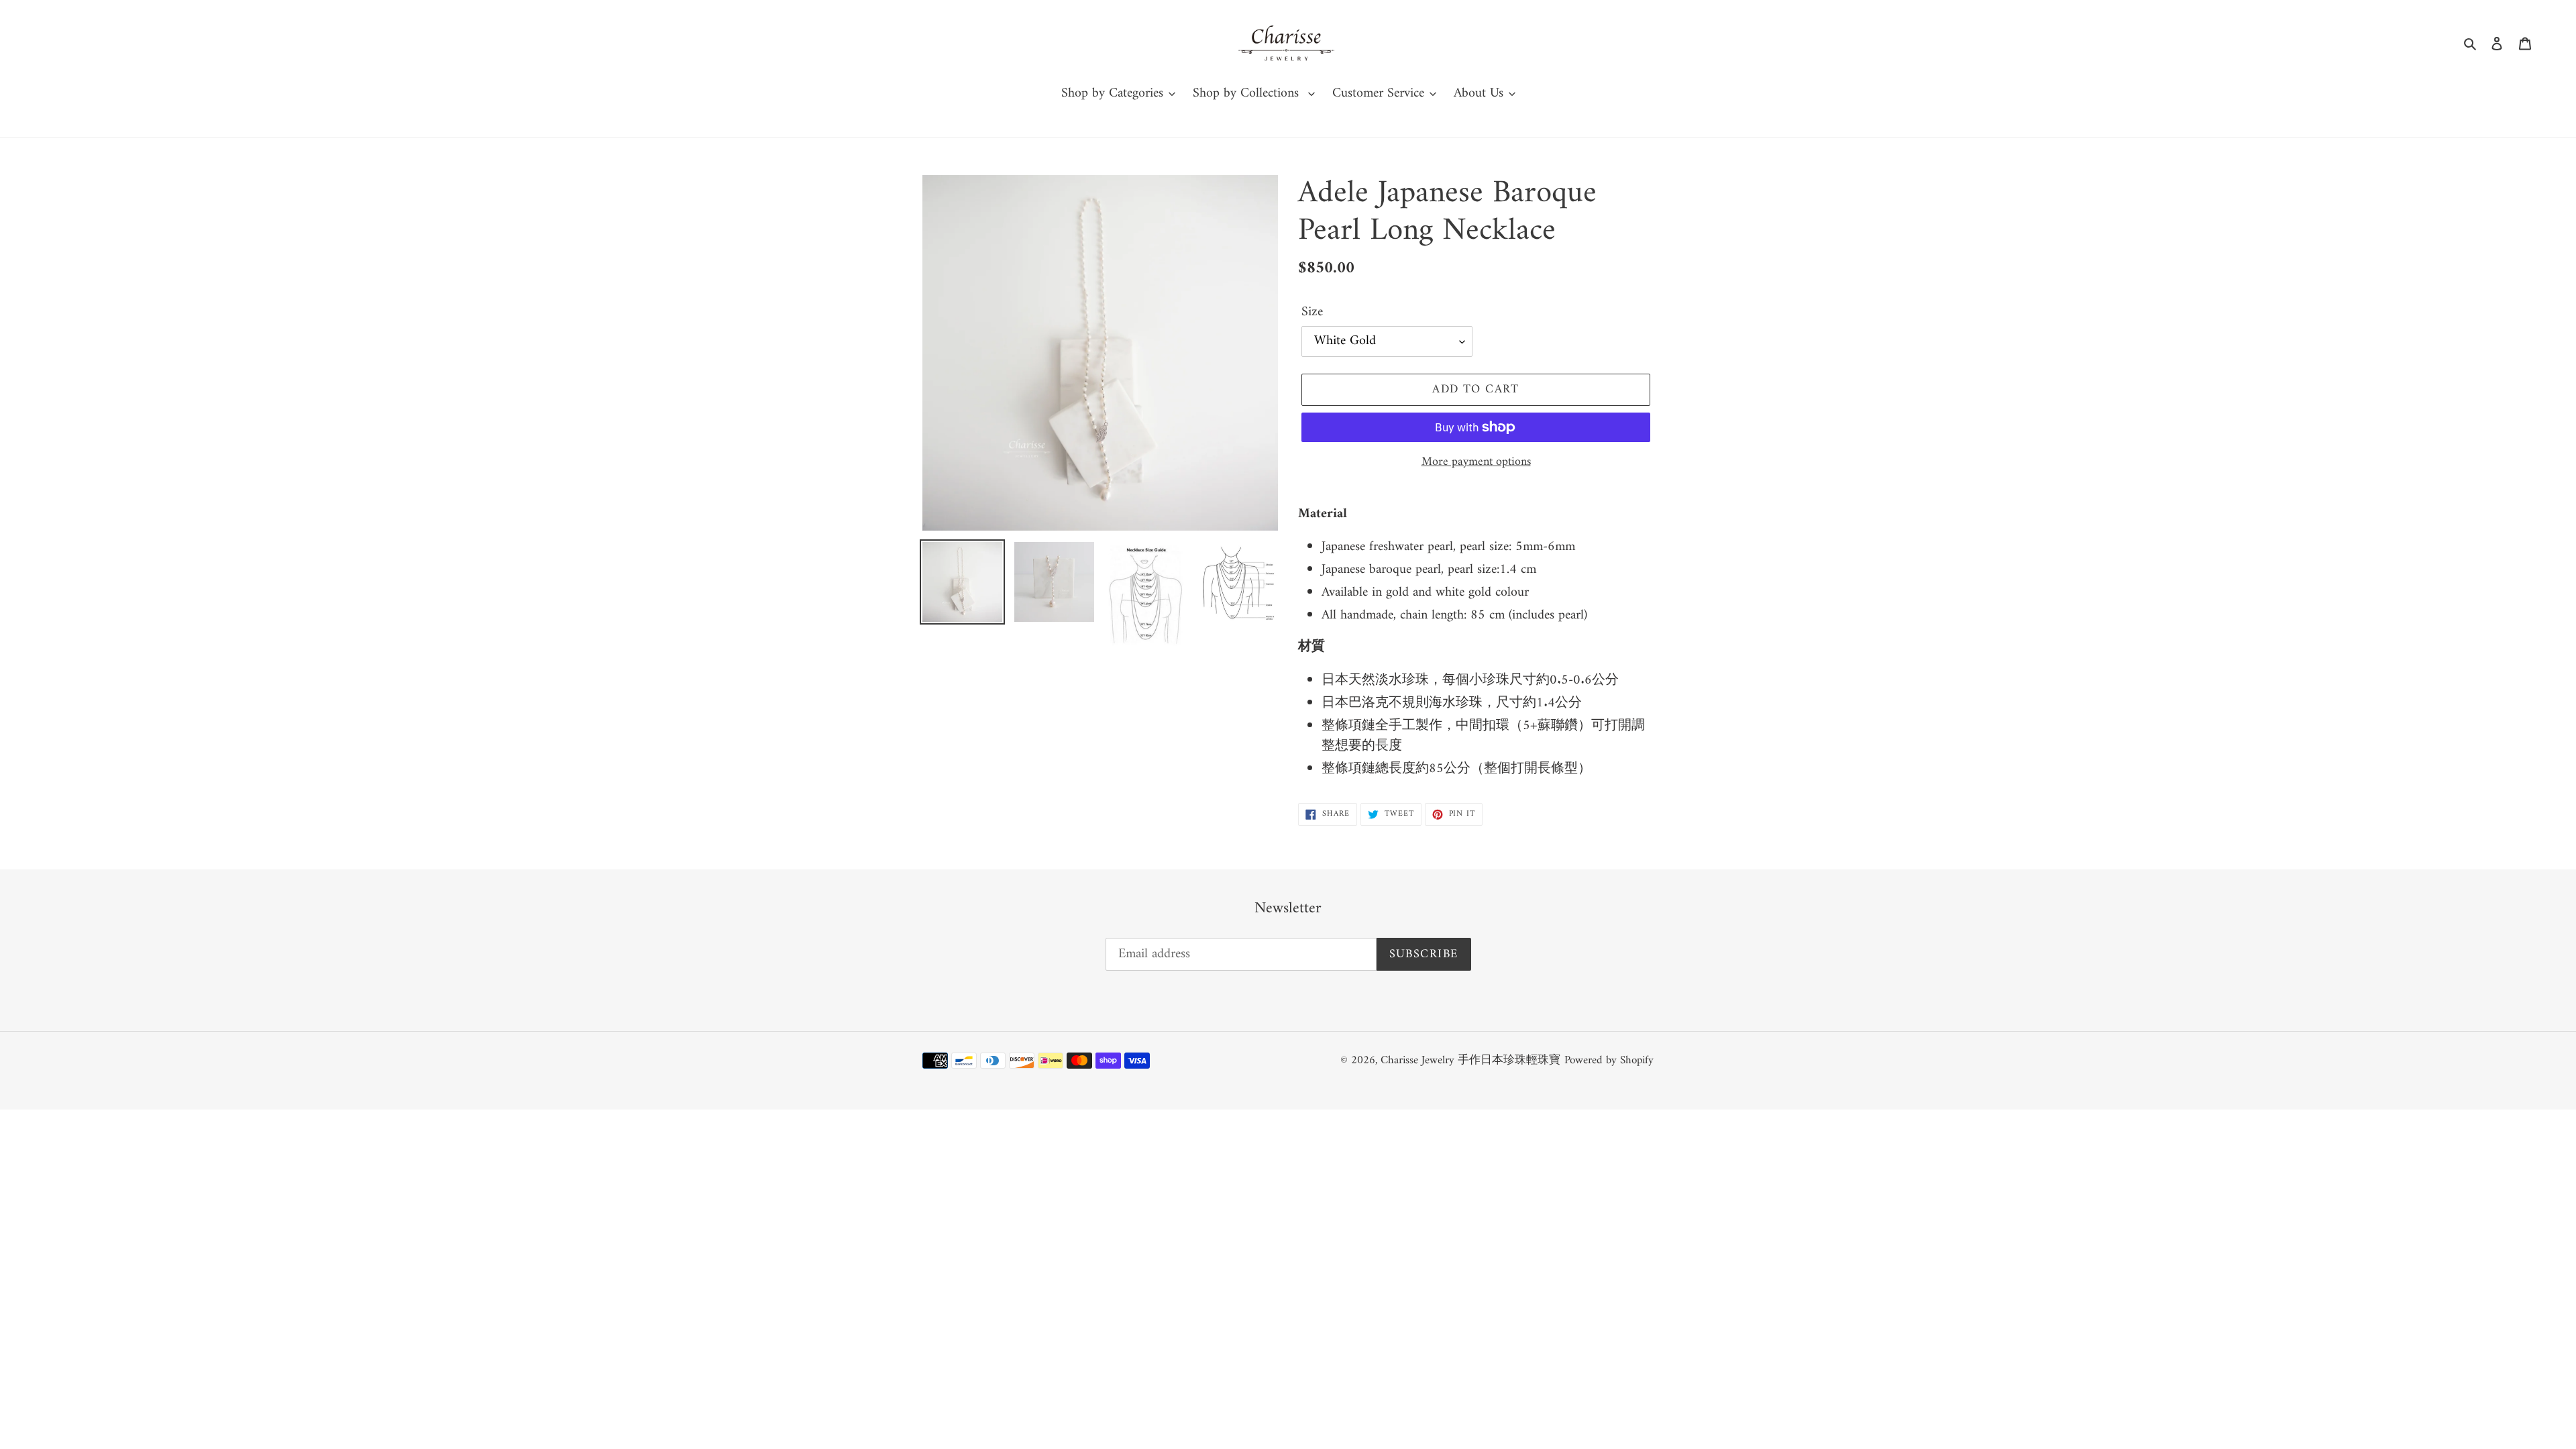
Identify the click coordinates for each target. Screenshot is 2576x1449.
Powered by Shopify (1609, 1061)
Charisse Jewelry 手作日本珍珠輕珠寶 (1470, 1061)
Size (1312, 313)
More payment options (1476, 462)
